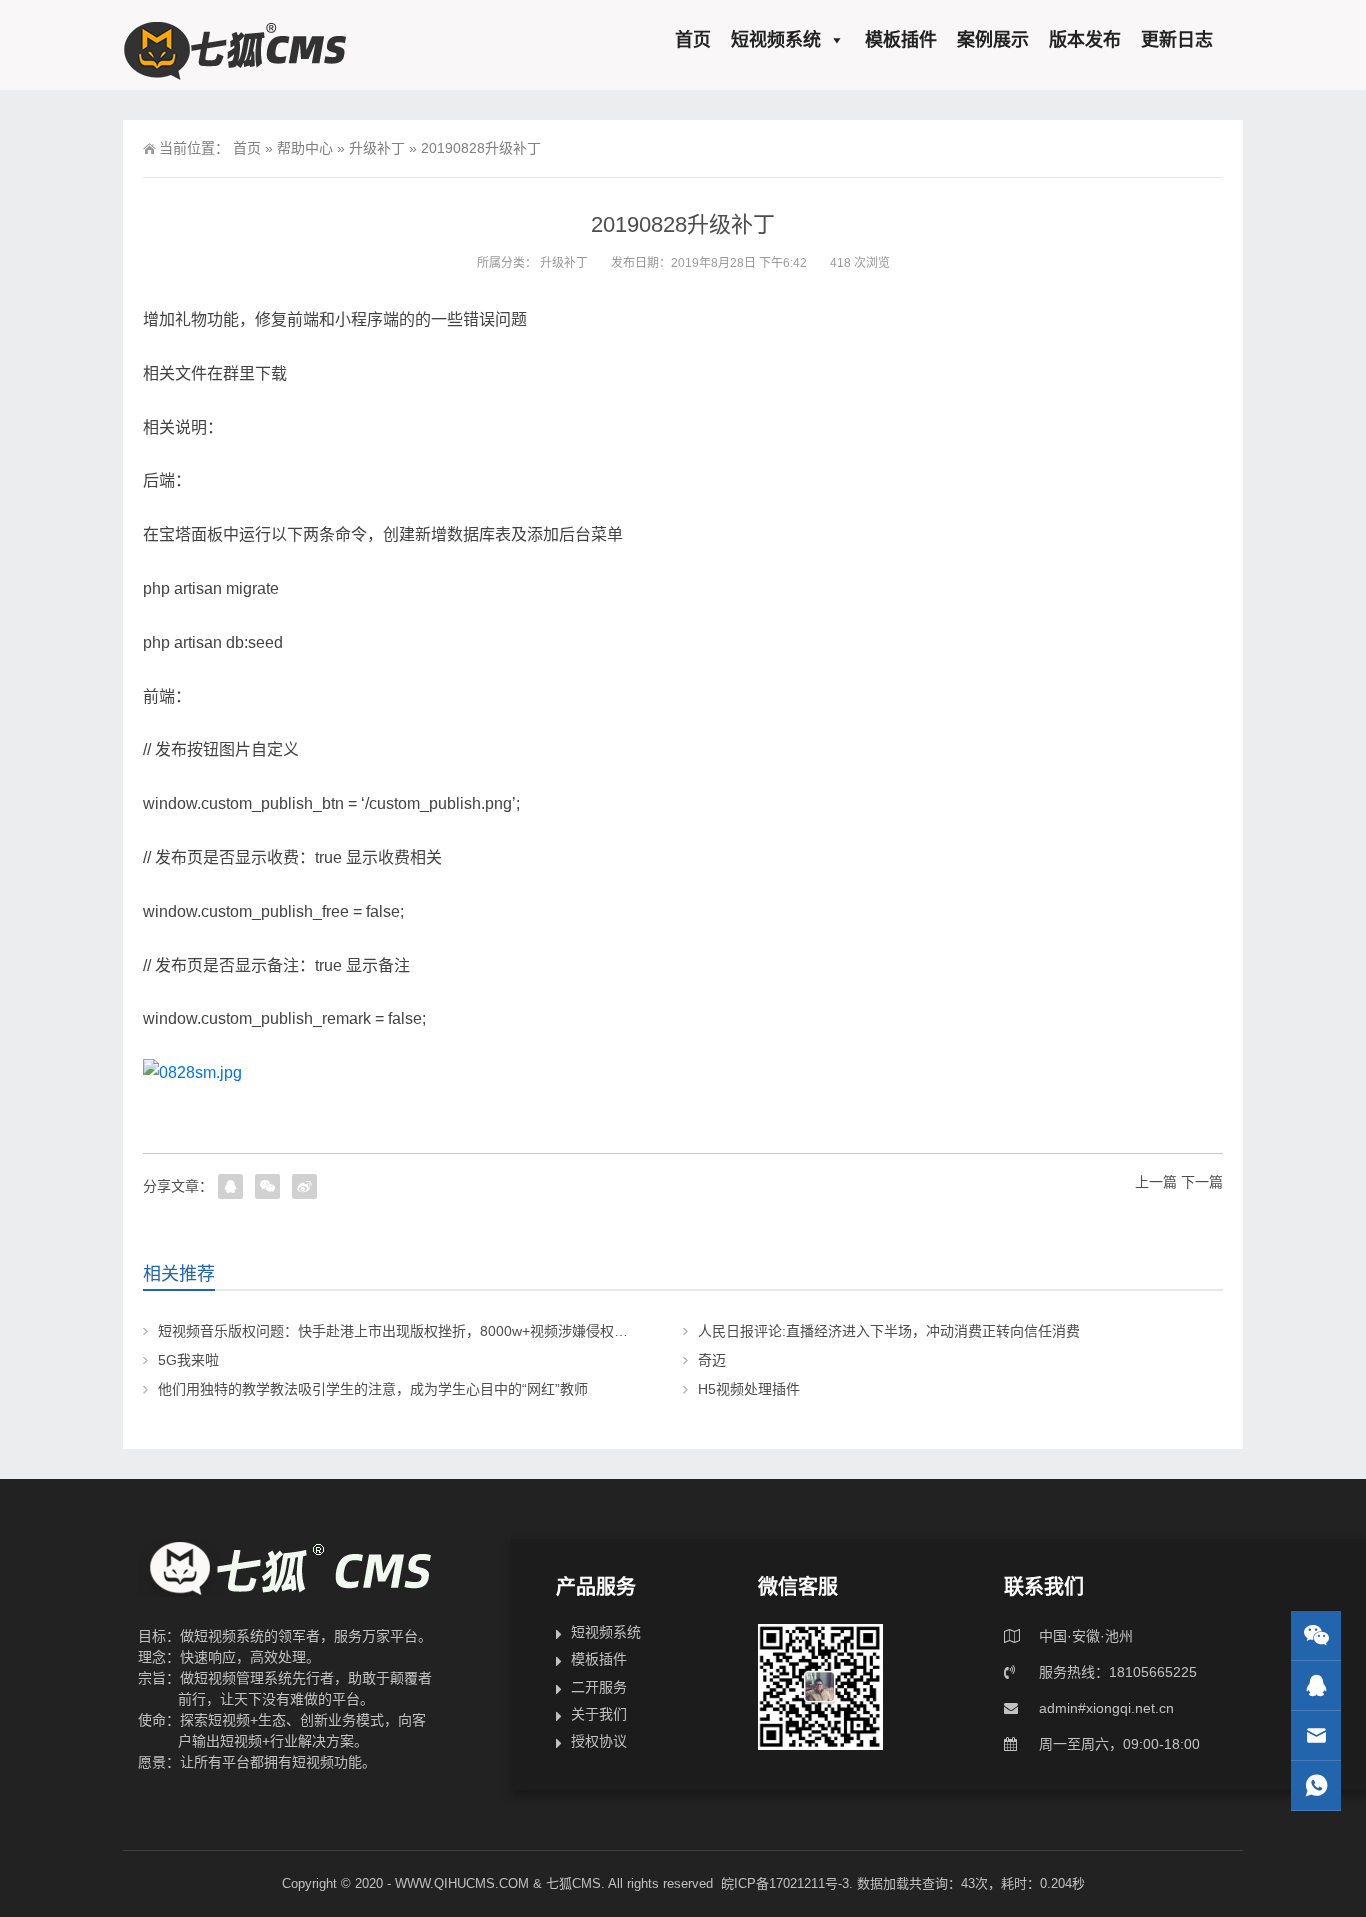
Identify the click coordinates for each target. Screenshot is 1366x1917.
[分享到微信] (267, 1186)
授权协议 (599, 1741)
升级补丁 (377, 148)
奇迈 (712, 1360)
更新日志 (1177, 40)
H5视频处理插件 (749, 1389)
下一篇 (1202, 1182)
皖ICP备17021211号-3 (785, 1883)
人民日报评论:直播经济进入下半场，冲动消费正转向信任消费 (889, 1331)
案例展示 (993, 40)
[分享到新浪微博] (304, 1186)
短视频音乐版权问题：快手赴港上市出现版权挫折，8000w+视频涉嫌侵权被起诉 (407, 1331)
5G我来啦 (188, 1360)
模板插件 (901, 40)
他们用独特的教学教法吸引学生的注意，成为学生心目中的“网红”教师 (373, 1389)
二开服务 (599, 1687)
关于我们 (599, 1714)
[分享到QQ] (230, 1186)
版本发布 (1085, 40)
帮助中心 (305, 148)
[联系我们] (1316, 1685)
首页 (693, 40)
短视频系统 (776, 40)
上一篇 (1156, 1182)
